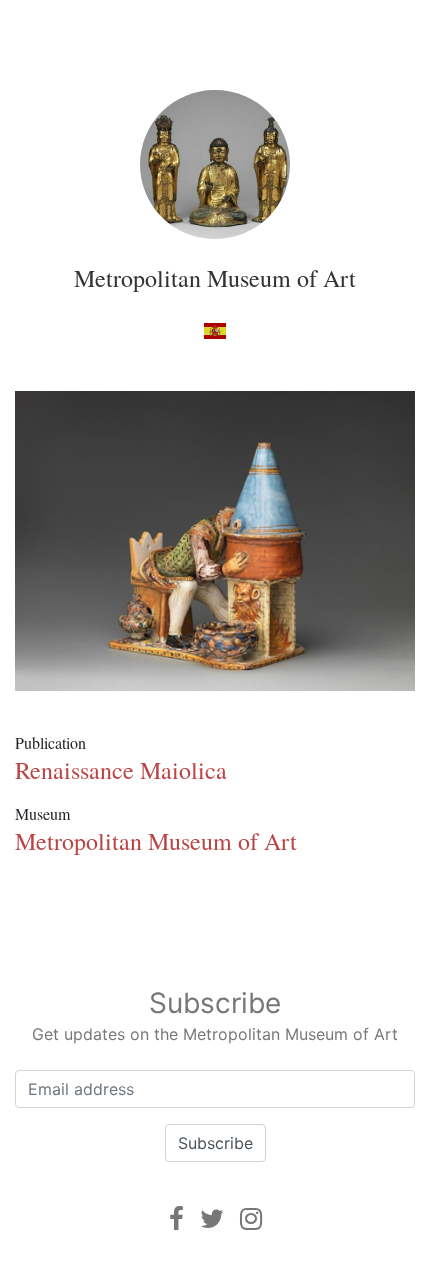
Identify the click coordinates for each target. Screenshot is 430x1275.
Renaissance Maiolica (121, 770)
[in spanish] (214, 329)
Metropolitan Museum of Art (215, 278)
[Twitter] (212, 1218)
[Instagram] (251, 1218)
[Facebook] (176, 1218)
